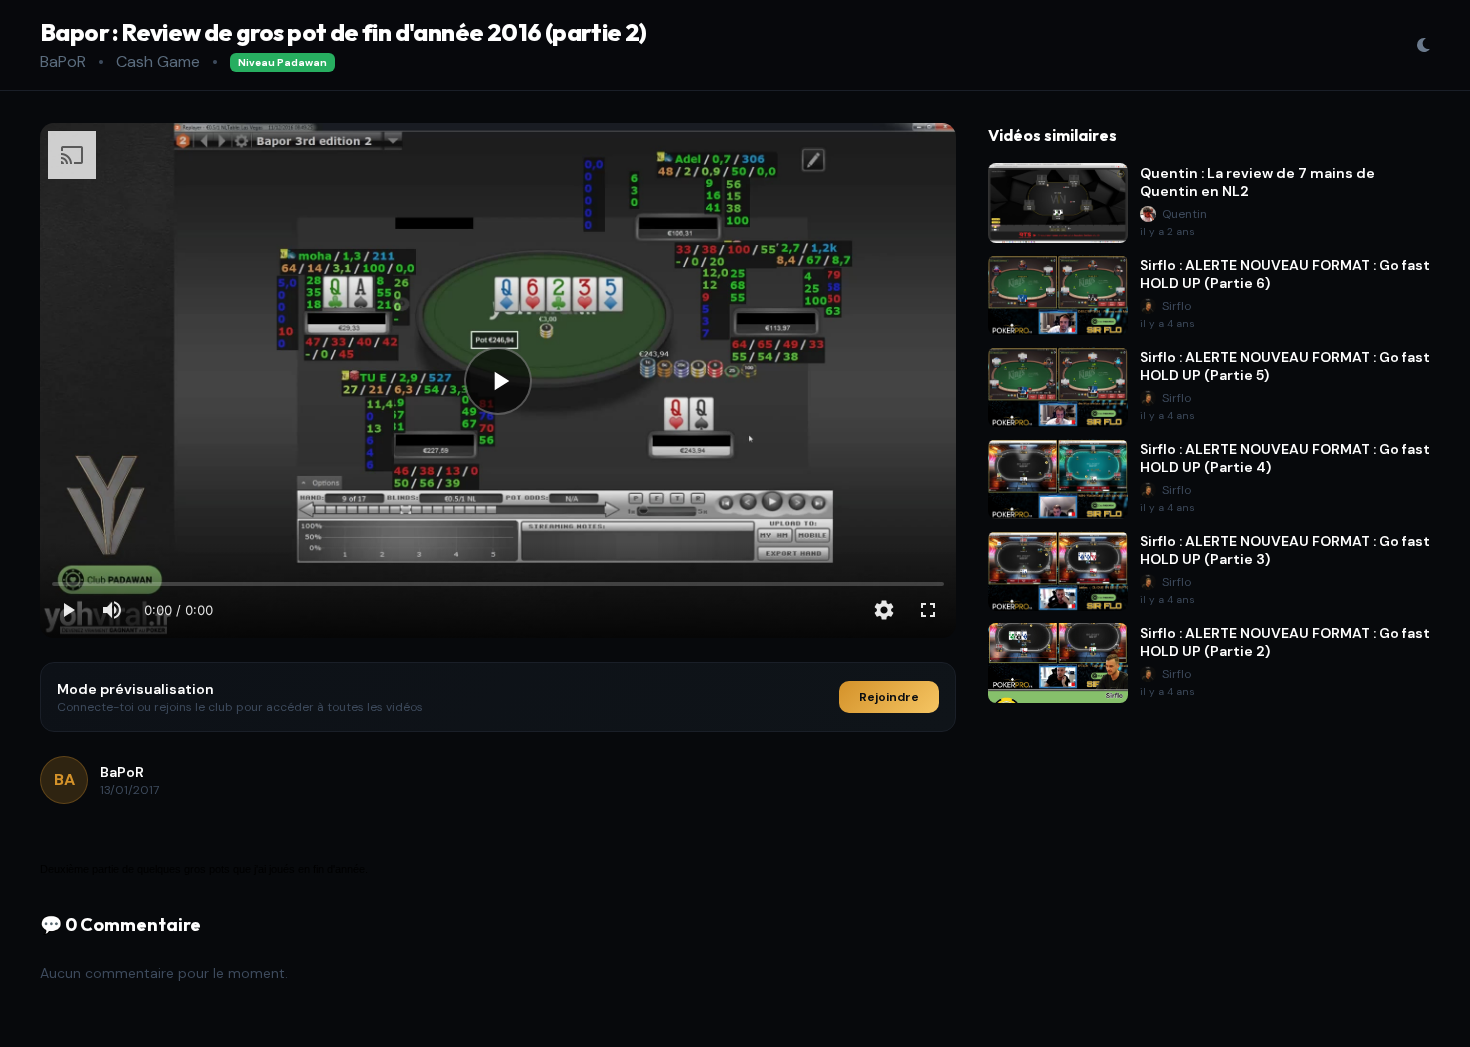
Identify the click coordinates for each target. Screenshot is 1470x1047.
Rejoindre (889, 697)
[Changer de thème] (1423, 45)
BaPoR (63, 61)
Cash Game (158, 61)
